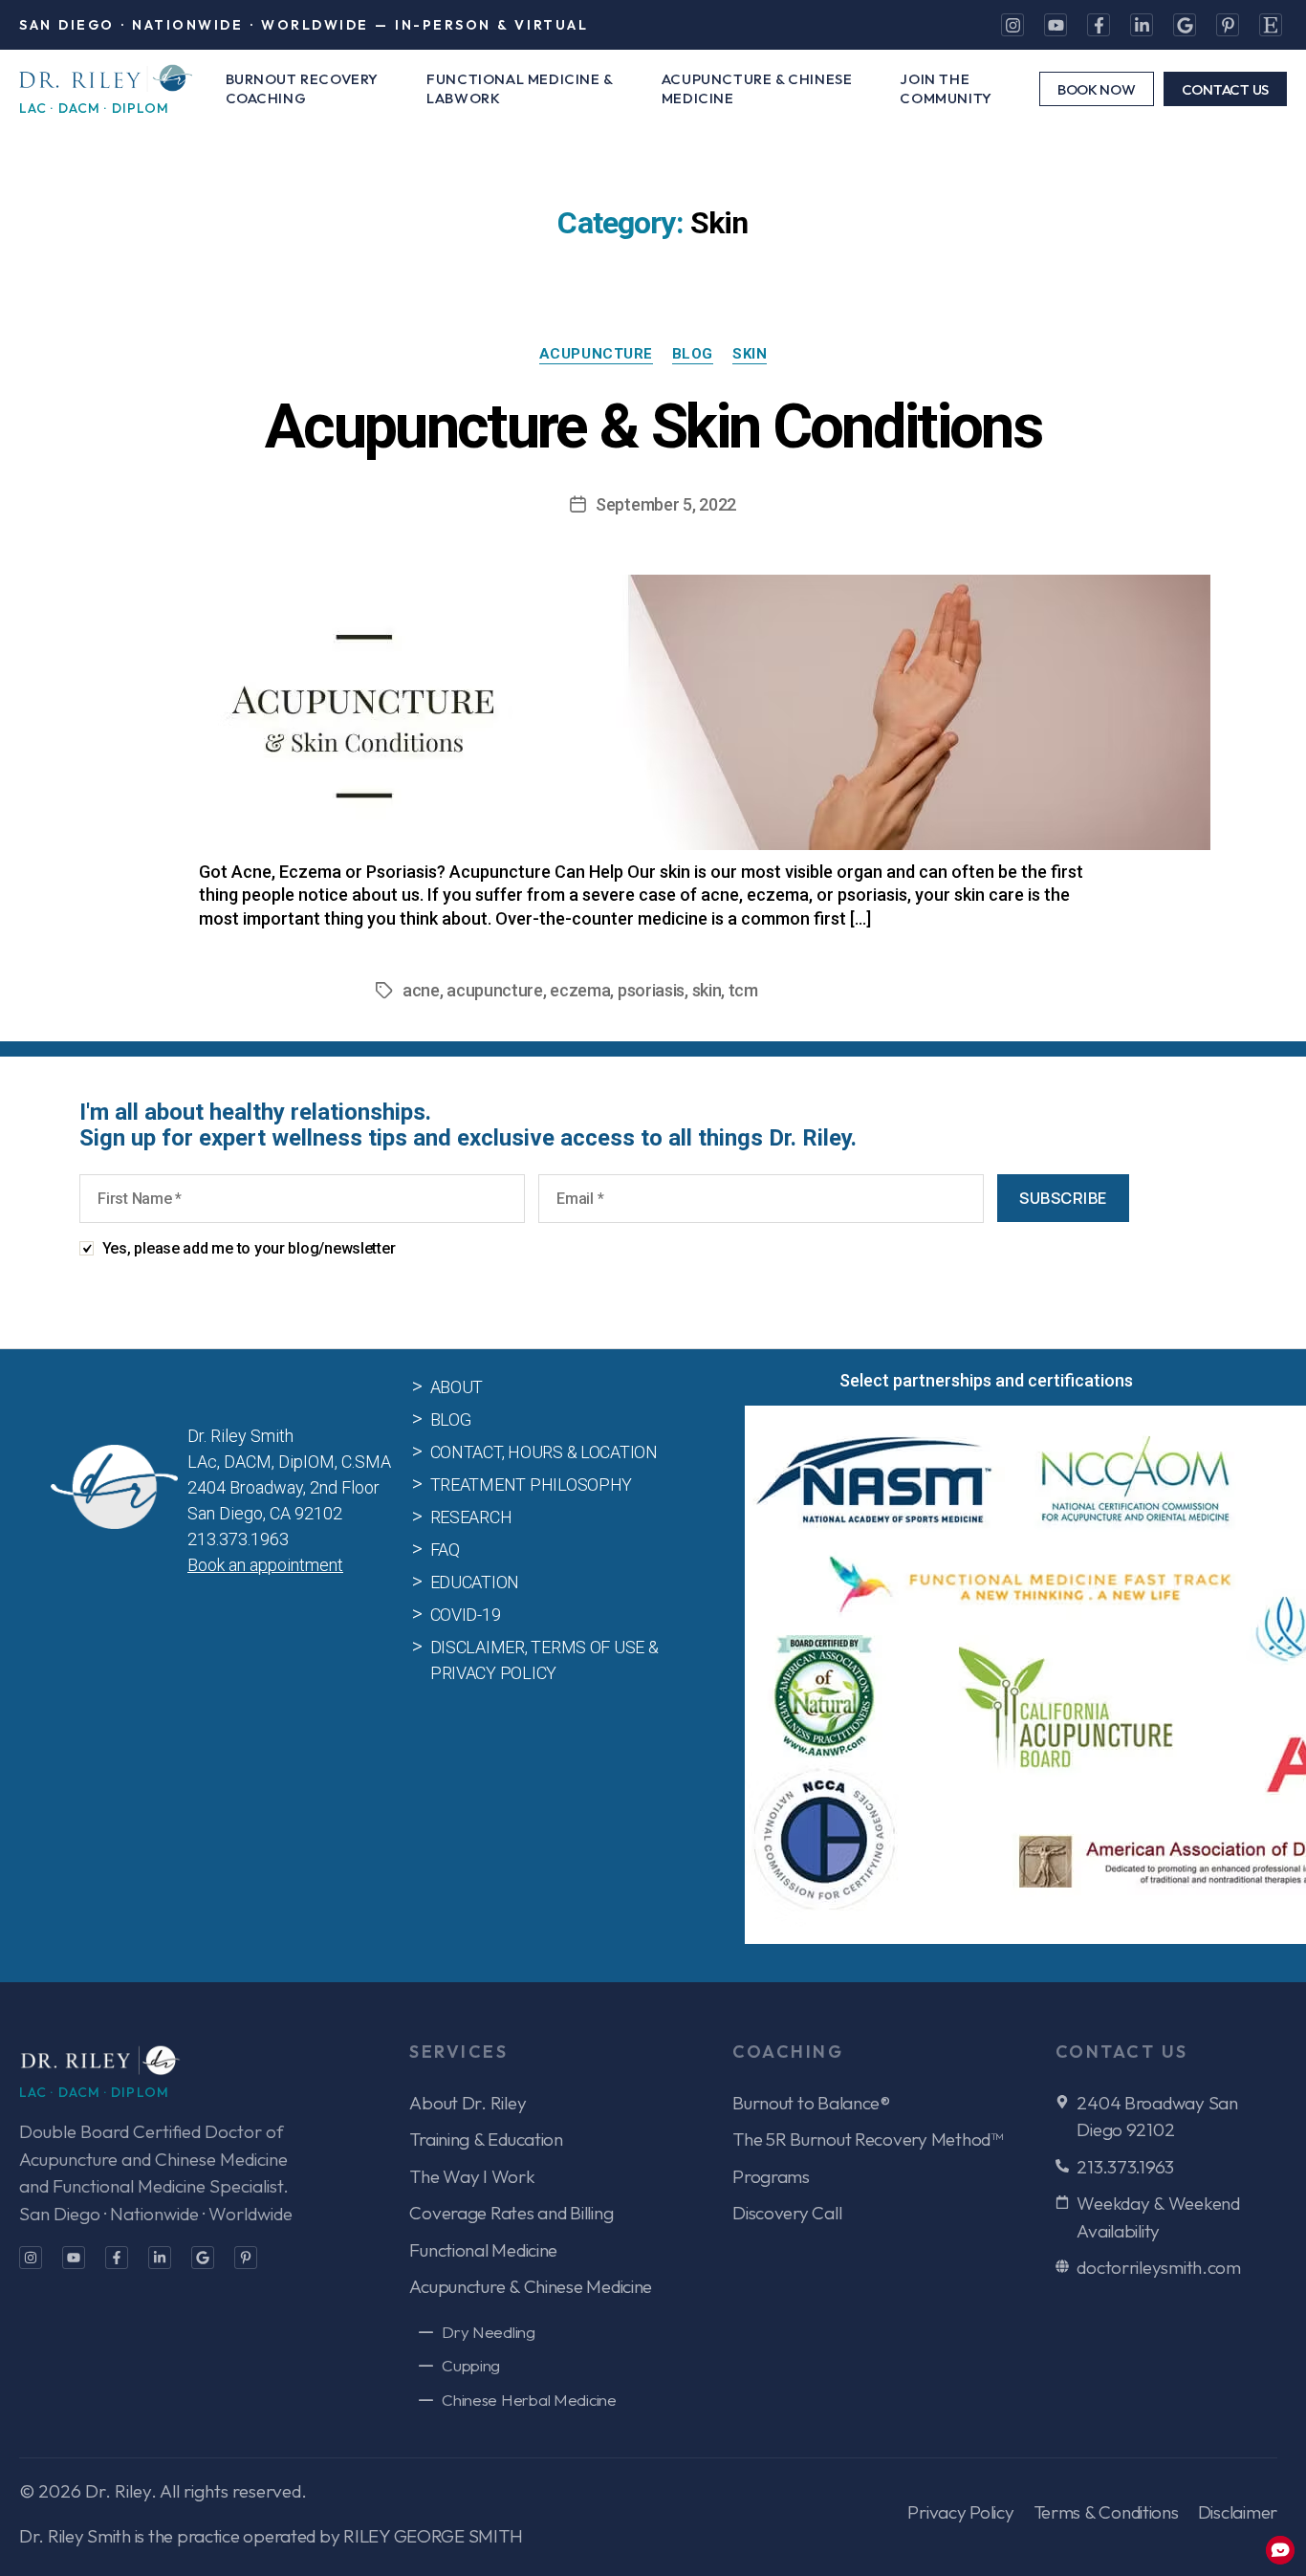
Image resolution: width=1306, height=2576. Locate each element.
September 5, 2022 (666, 504)
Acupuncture (596, 354)
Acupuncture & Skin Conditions (653, 427)
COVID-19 (466, 1615)
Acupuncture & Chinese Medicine (757, 88)
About (457, 1387)
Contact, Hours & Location (544, 1452)
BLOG (693, 354)
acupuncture (495, 990)
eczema (580, 990)
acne (421, 990)
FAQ (445, 1550)
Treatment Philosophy (532, 1484)
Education (475, 1582)
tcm (743, 990)
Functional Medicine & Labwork (520, 88)
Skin (750, 354)
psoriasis (651, 990)
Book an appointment (265, 1565)
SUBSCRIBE (1063, 1198)
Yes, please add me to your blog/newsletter (249, 1248)
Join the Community (946, 88)
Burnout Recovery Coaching (303, 88)
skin (707, 990)
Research (471, 1517)
